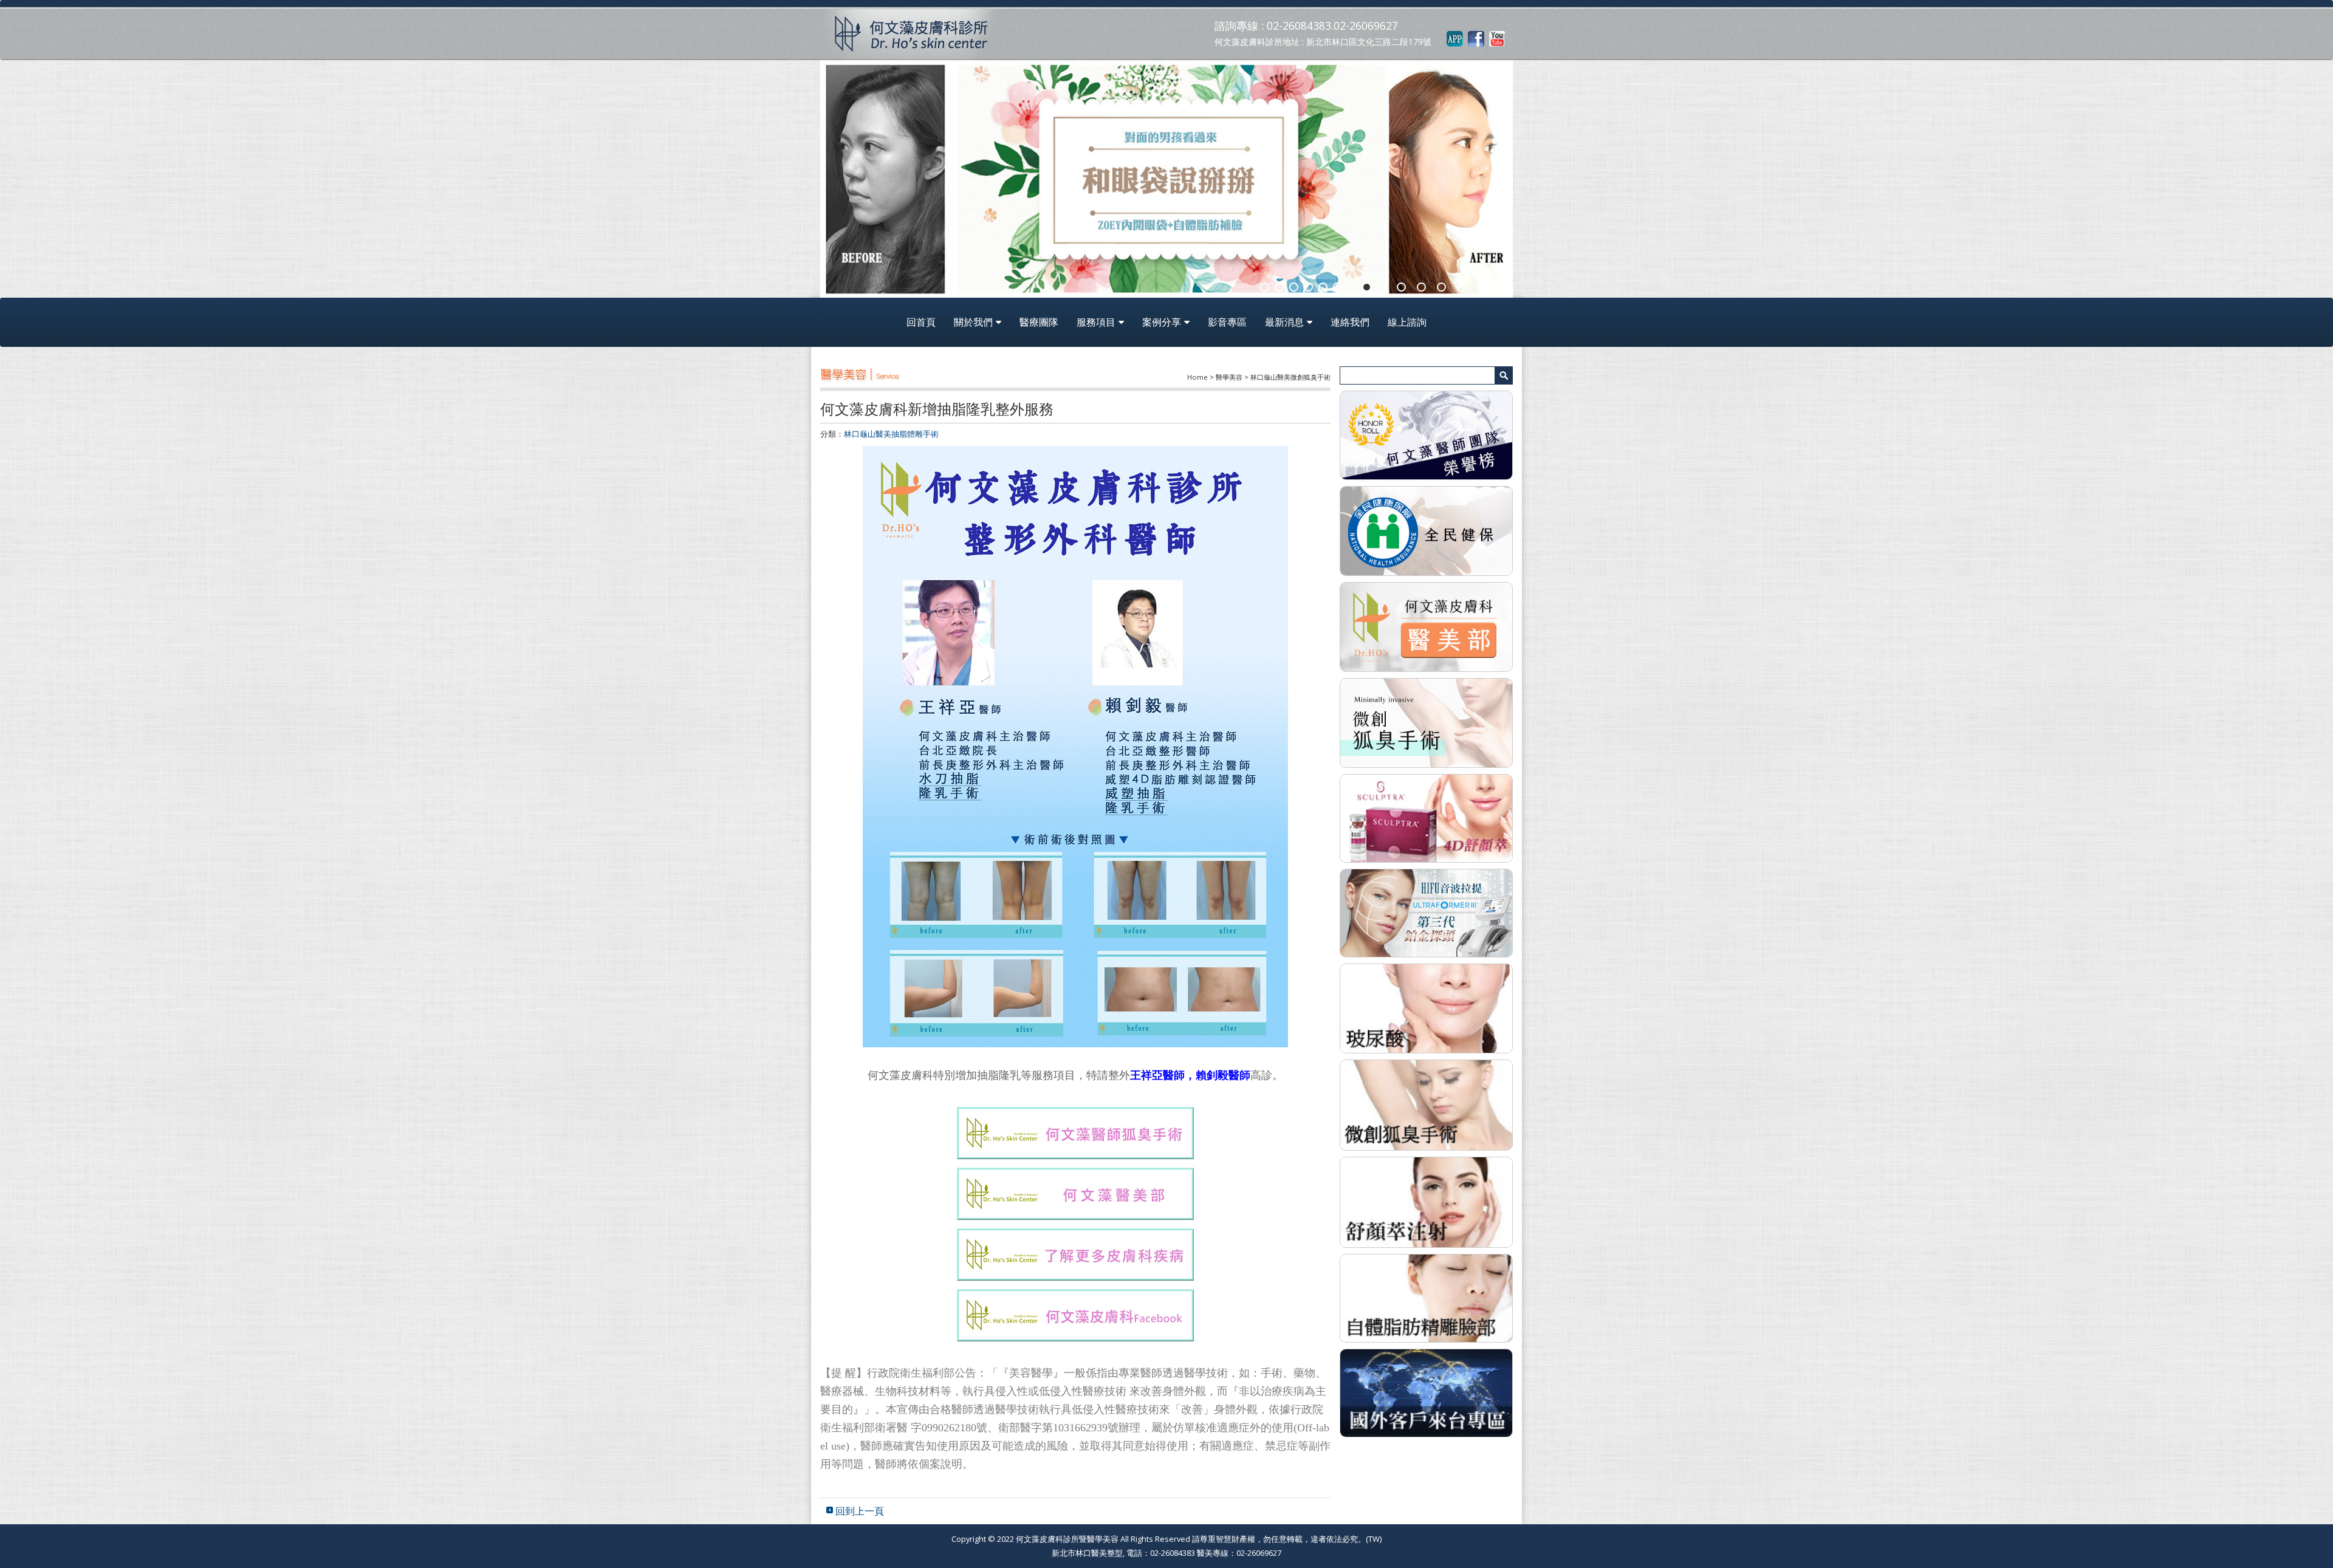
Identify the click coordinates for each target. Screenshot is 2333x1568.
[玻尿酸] (1426, 1007)
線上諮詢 (1407, 322)
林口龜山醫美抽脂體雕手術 (891, 434)
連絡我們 (1350, 322)
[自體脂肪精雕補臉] (1426, 1297)
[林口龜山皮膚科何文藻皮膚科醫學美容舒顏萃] (1426, 817)
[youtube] (1497, 38)
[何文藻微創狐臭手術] (1426, 722)
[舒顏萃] (1426, 1201)
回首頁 (921, 322)
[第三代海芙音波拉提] (1426, 912)
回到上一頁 (860, 1511)
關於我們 (973, 322)
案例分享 (1162, 322)
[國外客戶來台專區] (1426, 1392)
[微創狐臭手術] (1426, 1104)
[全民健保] (1426, 530)
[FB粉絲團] (1476, 38)
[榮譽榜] (1426, 434)
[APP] (1455, 38)
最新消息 (1284, 322)
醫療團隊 (1039, 322)
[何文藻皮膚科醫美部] (1426, 626)
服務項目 (1096, 322)
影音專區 (1227, 322)
